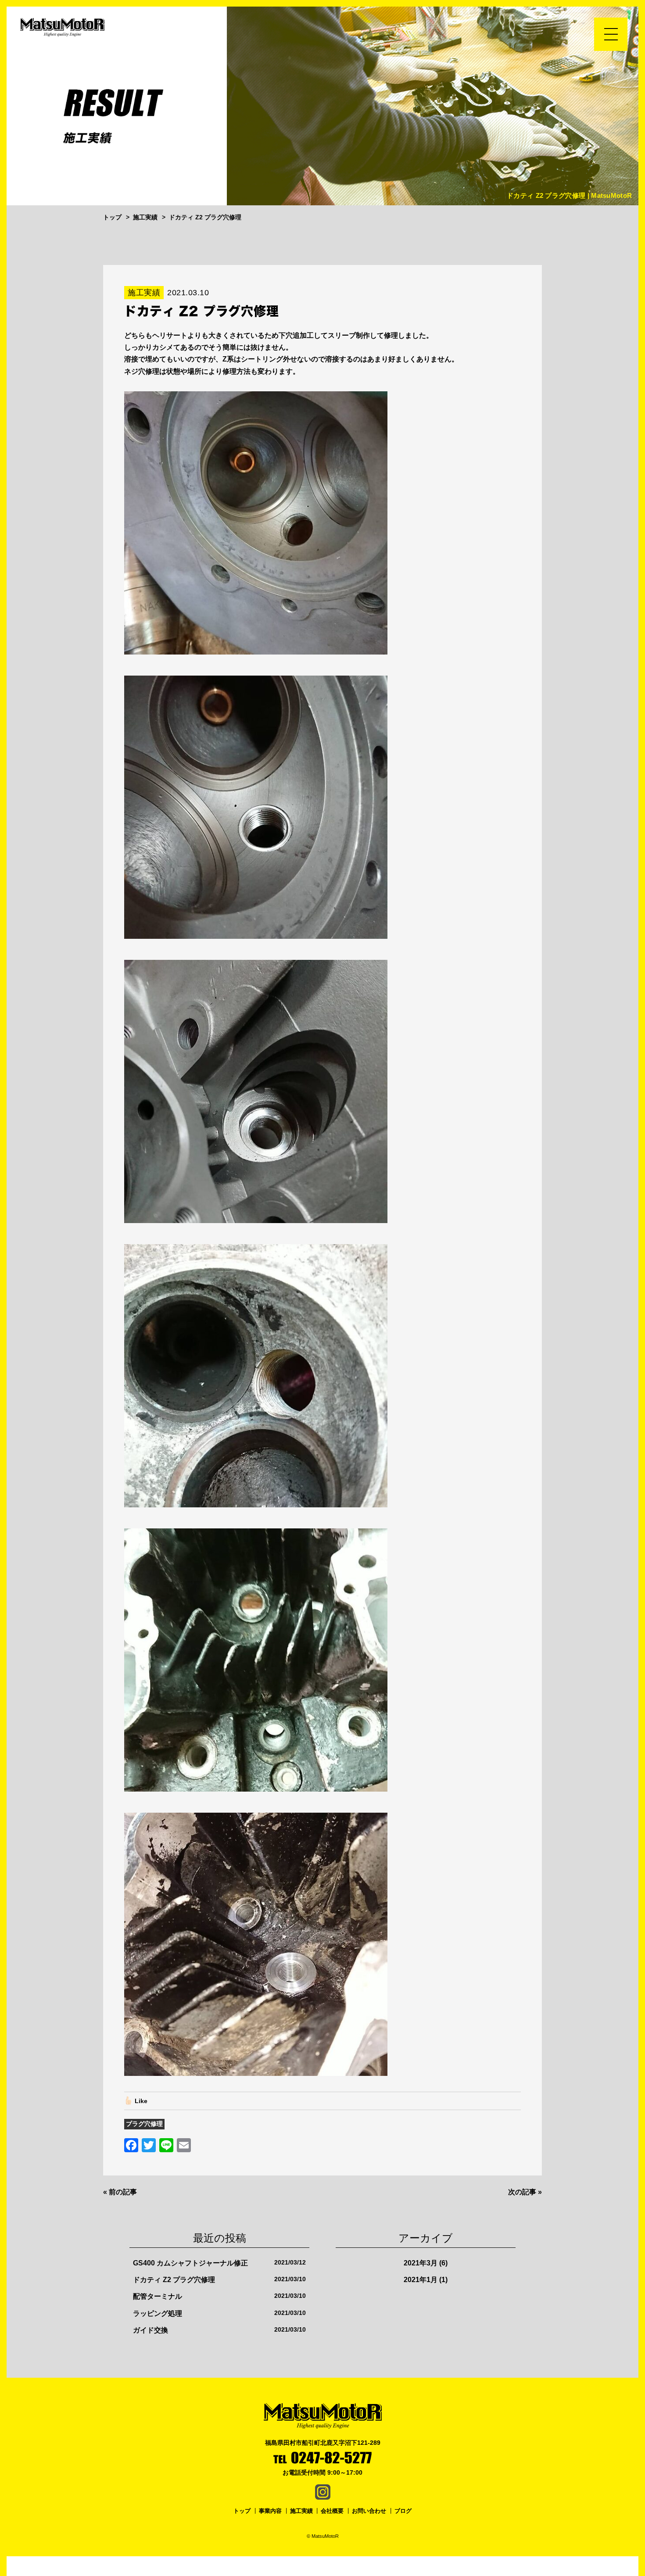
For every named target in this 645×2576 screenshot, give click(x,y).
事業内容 (270, 2511)
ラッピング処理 (158, 2313)
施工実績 (301, 2511)
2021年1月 (421, 2280)
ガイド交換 (150, 2330)
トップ (242, 2511)
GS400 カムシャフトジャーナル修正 (190, 2263)
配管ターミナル (158, 2296)
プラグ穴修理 (144, 2124)
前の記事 (123, 2192)
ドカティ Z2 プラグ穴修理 (174, 2280)
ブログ (403, 2511)
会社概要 (332, 2511)
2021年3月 (421, 2263)
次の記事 (522, 2192)
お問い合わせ (369, 2511)
